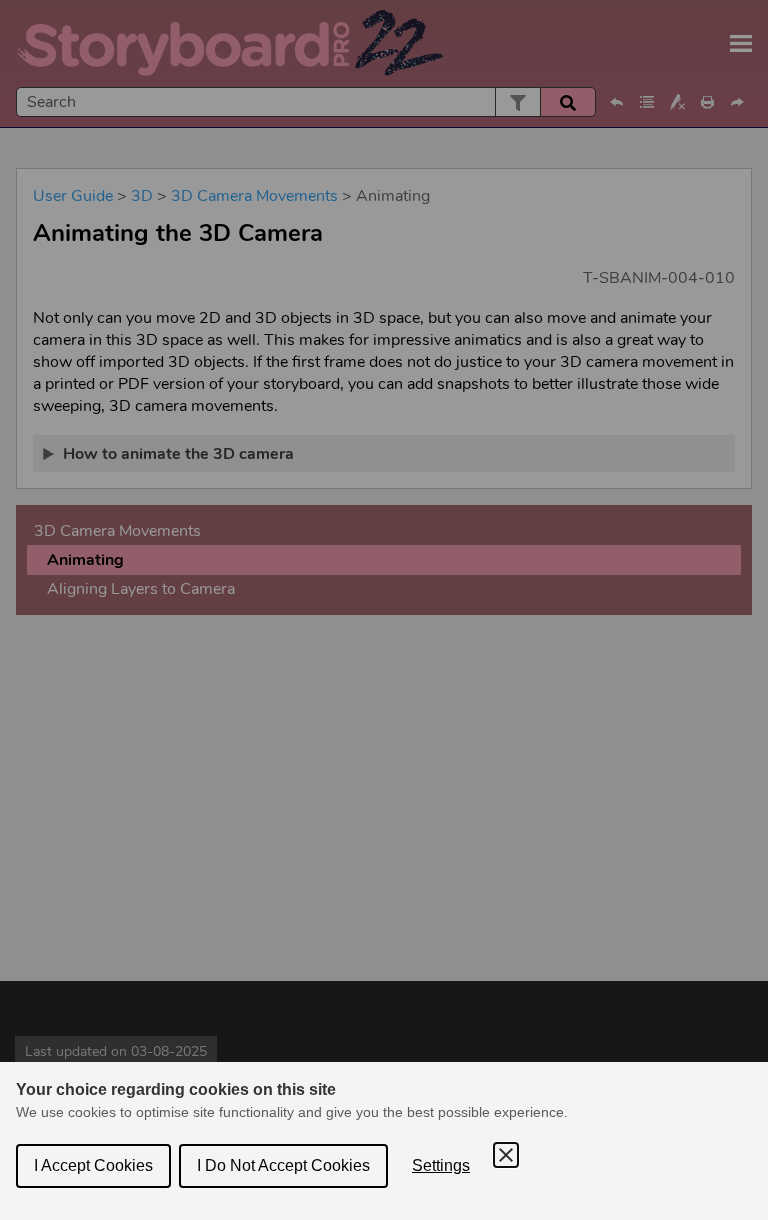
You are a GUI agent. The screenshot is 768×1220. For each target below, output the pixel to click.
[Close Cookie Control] (506, 1155)
